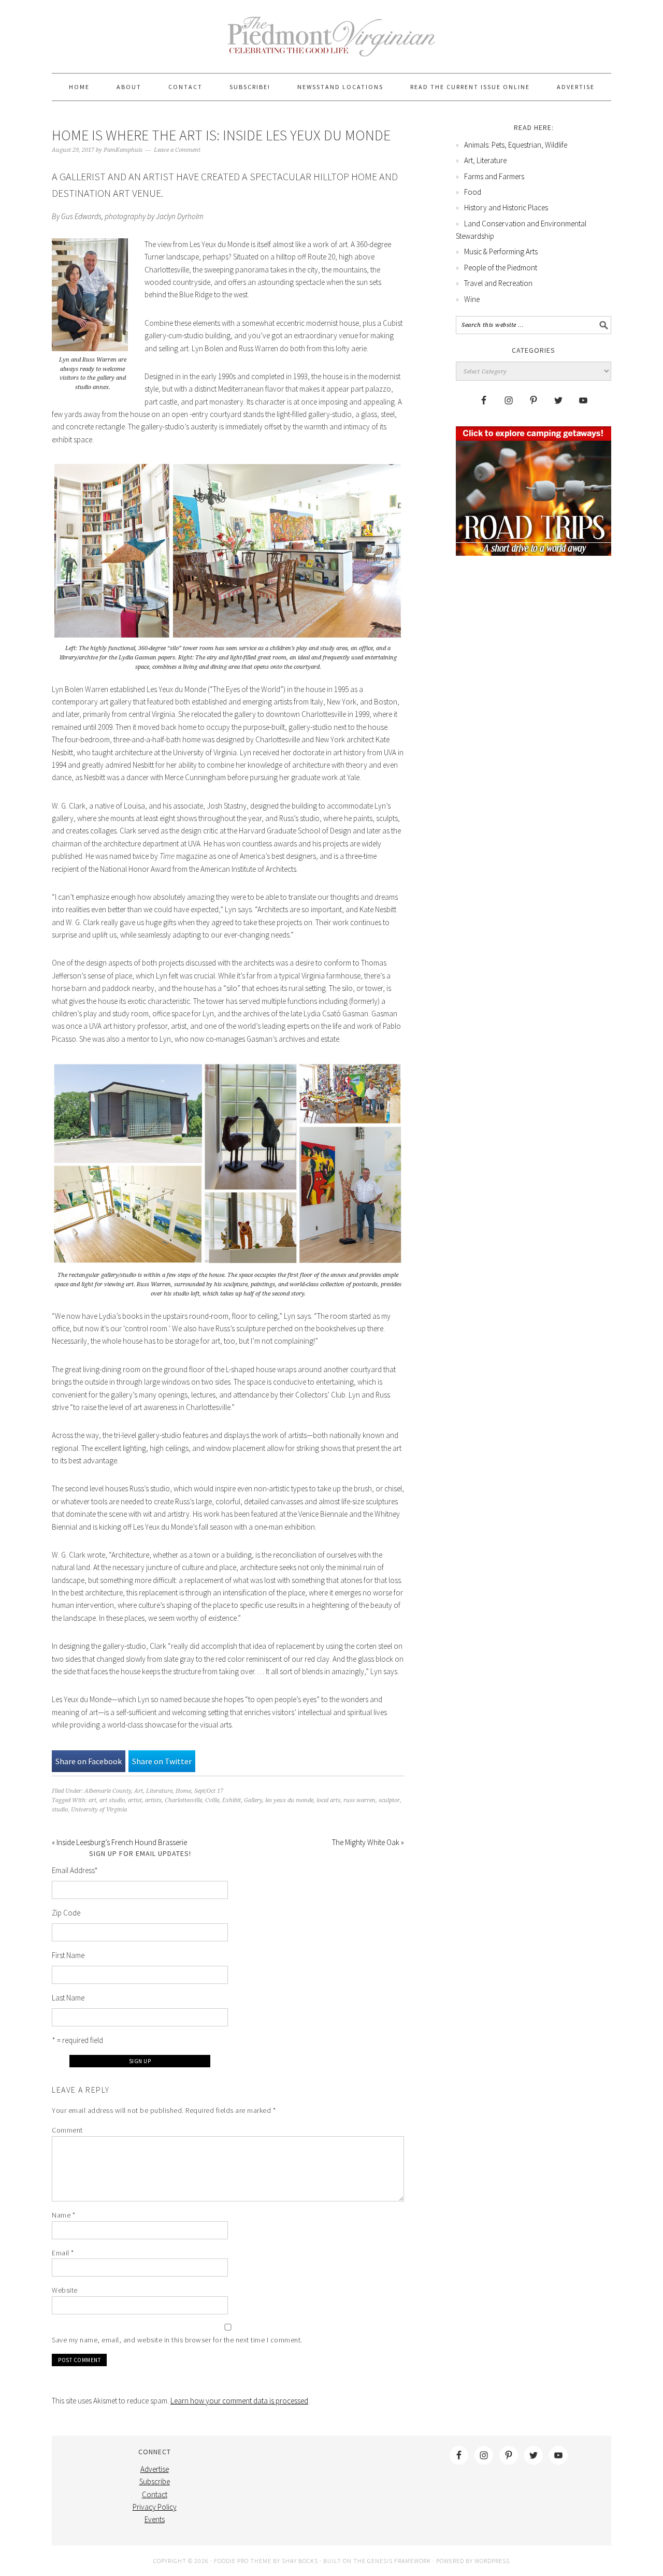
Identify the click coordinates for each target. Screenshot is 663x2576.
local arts (328, 1800)
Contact (155, 2494)
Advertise (155, 2469)
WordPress (492, 2561)
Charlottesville (183, 1800)
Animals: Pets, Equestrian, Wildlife (516, 145)
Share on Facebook (89, 1761)
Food (473, 192)
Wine (472, 299)
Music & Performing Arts (501, 251)
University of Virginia (99, 1810)
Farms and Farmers (494, 176)
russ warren (359, 1800)
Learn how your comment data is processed (239, 2401)
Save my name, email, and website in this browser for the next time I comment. (177, 2340)
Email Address (75, 1870)
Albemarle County (108, 1791)
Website (65, 2290)
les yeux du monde (289, 1800)
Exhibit (232, 1800)
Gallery (253, 1800)
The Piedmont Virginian (331, 42)
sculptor (389, 1800)
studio (60, 1810)
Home (183, 1791)
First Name (68, 1955)
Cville (212, 1800)
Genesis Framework (399, 2561)
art (92, 1800)
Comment (67, 2130)
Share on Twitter (162, 1761)
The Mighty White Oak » (368, 1842)
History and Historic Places (506, 207)
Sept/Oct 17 (209, 1791)
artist (135, 1800)
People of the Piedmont (501, 268)
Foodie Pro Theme (243, 2561)
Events (155, 2519)
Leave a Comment (177, 150)
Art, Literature (153, 1791)
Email (63, 2253)
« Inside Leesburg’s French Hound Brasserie (119, 1842)
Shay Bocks (300, 2561)
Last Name (68, 1998)
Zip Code (66, 1913)
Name (63, 2215)
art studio (112, 1800)
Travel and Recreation (498, 283)
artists (153, 1800)
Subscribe (155, 2481)
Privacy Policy (155, 2507)
